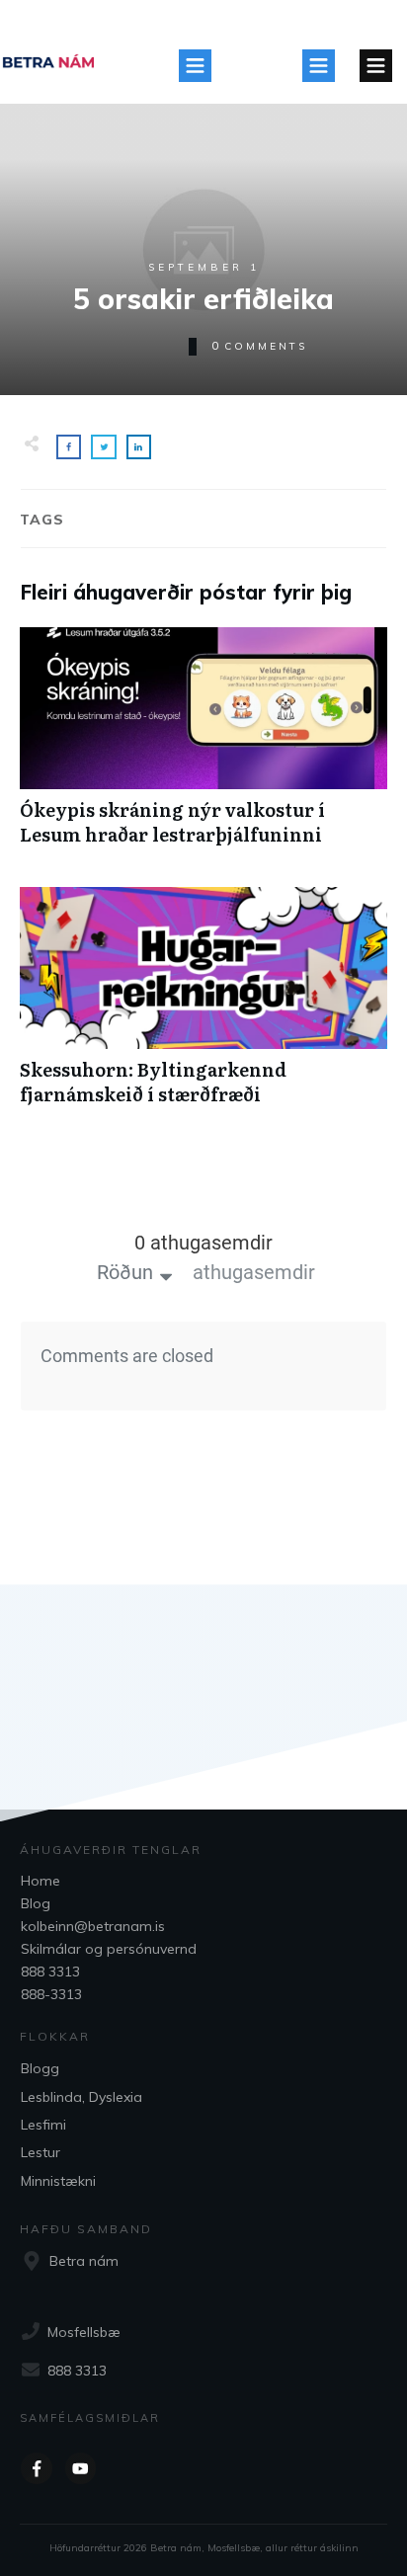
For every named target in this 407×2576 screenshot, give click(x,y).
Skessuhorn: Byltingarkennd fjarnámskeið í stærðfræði (203, 1006)
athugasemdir (254, 1272)
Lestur (41, 2152)
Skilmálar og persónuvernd (109, 1949)
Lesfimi (43, 2125)
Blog (36, 1903)
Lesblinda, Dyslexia (81, 2097)
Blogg (40, 2068)
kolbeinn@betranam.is (93, 1926)
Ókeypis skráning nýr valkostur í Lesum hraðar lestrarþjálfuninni (203, 747)
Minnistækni (58, 2181)
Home (41, 1881)
